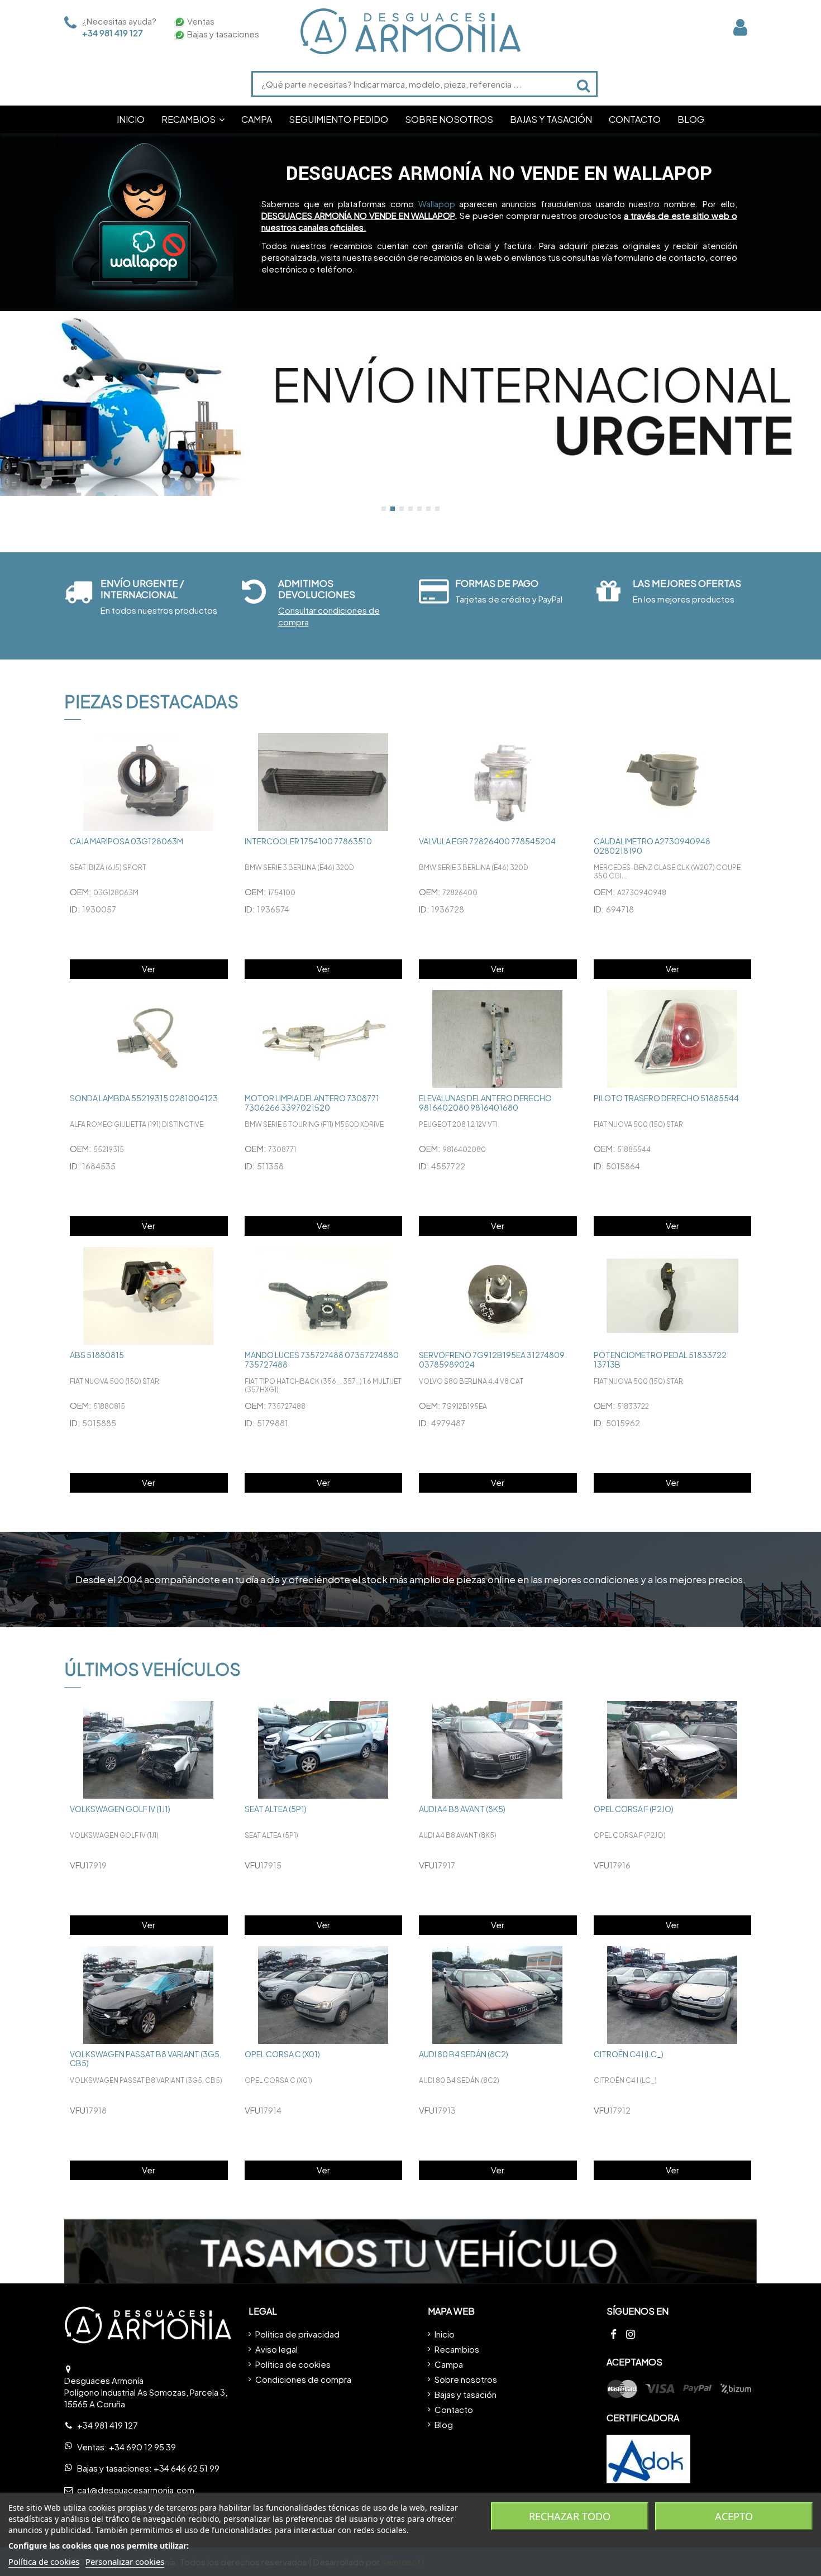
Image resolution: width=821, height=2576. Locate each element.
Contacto (454, 2409)
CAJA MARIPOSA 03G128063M (127, 841)
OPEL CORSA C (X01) (282, 2054)
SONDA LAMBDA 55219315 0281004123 (144, 1098)
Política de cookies (293, 2364)
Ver (149, 969)
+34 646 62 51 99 (187, 2468)
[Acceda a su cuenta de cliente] (740, 27)
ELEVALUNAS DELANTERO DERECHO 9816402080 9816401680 (485, 1103)
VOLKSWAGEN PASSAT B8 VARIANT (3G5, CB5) (146, 2059)
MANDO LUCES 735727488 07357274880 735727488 (322, 1359)
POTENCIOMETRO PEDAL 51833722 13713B (660, 1359)
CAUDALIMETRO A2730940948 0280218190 (652, 846)
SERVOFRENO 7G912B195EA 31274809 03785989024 (492, 1359)
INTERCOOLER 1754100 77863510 (308, 841)
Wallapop (437, 204)
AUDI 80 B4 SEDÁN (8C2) (464, 2054)
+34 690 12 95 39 (142, 2447)
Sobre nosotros (466, 2379)
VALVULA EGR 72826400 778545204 (487, 841)
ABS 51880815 (97, 1355)
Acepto (734, 2516)
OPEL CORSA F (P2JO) (634, 1809)
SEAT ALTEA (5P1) (276, 1809)
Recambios (457, 2349)
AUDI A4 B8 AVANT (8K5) (462, 1809)
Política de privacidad (297, 2334)
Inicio (445, 2334)
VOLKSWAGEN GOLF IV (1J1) (120, 1809)
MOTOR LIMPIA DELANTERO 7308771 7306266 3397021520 (312, 1103)
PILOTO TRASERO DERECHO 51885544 (666, 1098)
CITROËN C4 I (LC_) (629, 2054)
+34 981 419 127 (113, 33)
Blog (444, 2424)
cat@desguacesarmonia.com (136, 2490)
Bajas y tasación (466, 2394)
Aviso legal (276, 2349)
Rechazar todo (570, 2516)
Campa (449, 2364)
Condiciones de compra (303, 2379)
